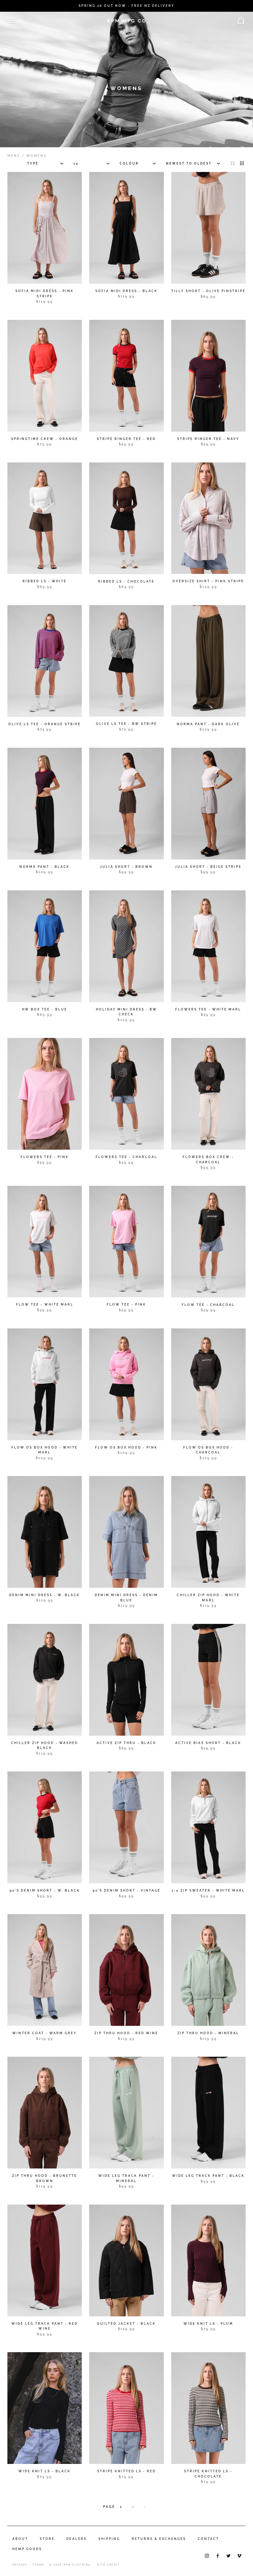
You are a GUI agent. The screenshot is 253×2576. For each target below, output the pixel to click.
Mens (14, 156)
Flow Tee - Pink (126, 1305)
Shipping (109, 2539)
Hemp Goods (27, 2549)
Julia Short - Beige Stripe (208, 867)
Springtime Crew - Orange (45, 439)
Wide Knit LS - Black (45, 2471)
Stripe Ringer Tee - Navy (208, 439)
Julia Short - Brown (126, 867)
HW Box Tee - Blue (45, 1009)
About (20, 2539)
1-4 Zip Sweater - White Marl (208, 1890)
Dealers (77, 2539)
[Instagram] (207, 2555)
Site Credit (108, 2565)
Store (47, 2539)
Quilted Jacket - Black (126, 2324)
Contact (208, 2539)
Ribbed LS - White (45, 581)
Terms (38, 2565)
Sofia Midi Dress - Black (126, 291)
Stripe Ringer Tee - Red (126, 439)
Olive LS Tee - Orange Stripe (45, 724)
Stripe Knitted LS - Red (126, 2471)
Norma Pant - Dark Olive (208, 724)
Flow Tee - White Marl (45, 1305)
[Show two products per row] (233, 163)
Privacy (20, 2565)
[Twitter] (228, 2555)
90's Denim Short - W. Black (45, 1890)
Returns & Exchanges (159, 2539)
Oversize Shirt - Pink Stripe (208, 581)
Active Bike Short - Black (208, 1743)
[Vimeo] (239, 2555)
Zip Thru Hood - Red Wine (126, 2033)
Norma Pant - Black (45, 867)
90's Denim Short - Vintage (126, 1890)
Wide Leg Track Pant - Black (208, 2176)
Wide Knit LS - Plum (208, 2324)
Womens (36, 156)
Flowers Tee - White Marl (208, 1009)
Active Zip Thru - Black (126, 1743)
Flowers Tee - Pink (45, 1157)
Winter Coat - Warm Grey (45, 2033)
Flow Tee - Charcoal (208, 1305)
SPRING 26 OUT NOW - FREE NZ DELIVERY (127, 6)
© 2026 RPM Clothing (70, 2565)
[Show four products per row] (242, 163)
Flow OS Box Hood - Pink (126, 1447)
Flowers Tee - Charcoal (126, 1157)
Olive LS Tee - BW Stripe (126, 724)
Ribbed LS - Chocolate (126, 581)
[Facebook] (218, 2555)
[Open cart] (241, 21)
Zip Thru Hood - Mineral (208, 2033)
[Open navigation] (13, 21)
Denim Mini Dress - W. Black (45, 1595)
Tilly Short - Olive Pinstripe (208, 291)
